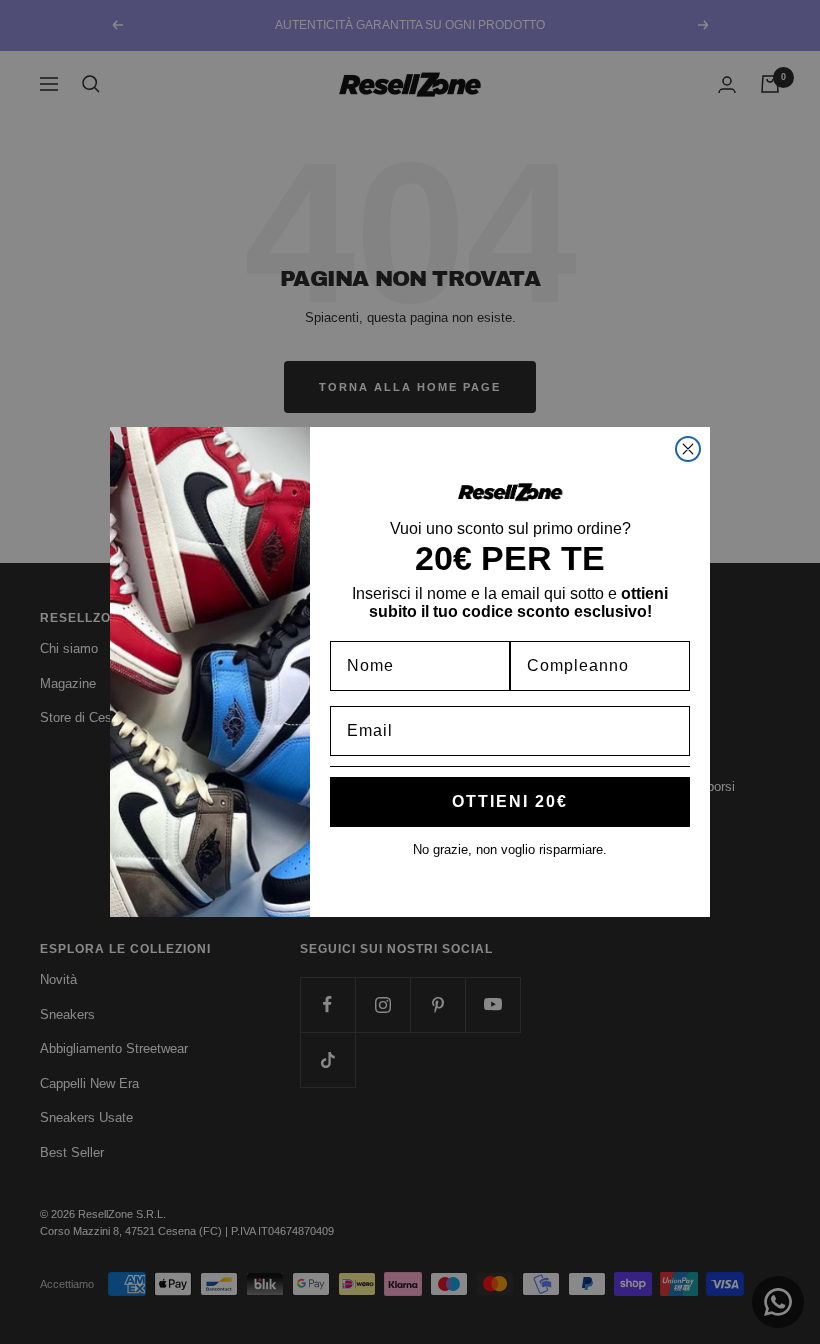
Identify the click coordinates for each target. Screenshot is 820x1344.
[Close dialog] (688, 449)
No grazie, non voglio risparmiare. (510, 849)
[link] (510, 492)
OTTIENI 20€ (510, 801)
